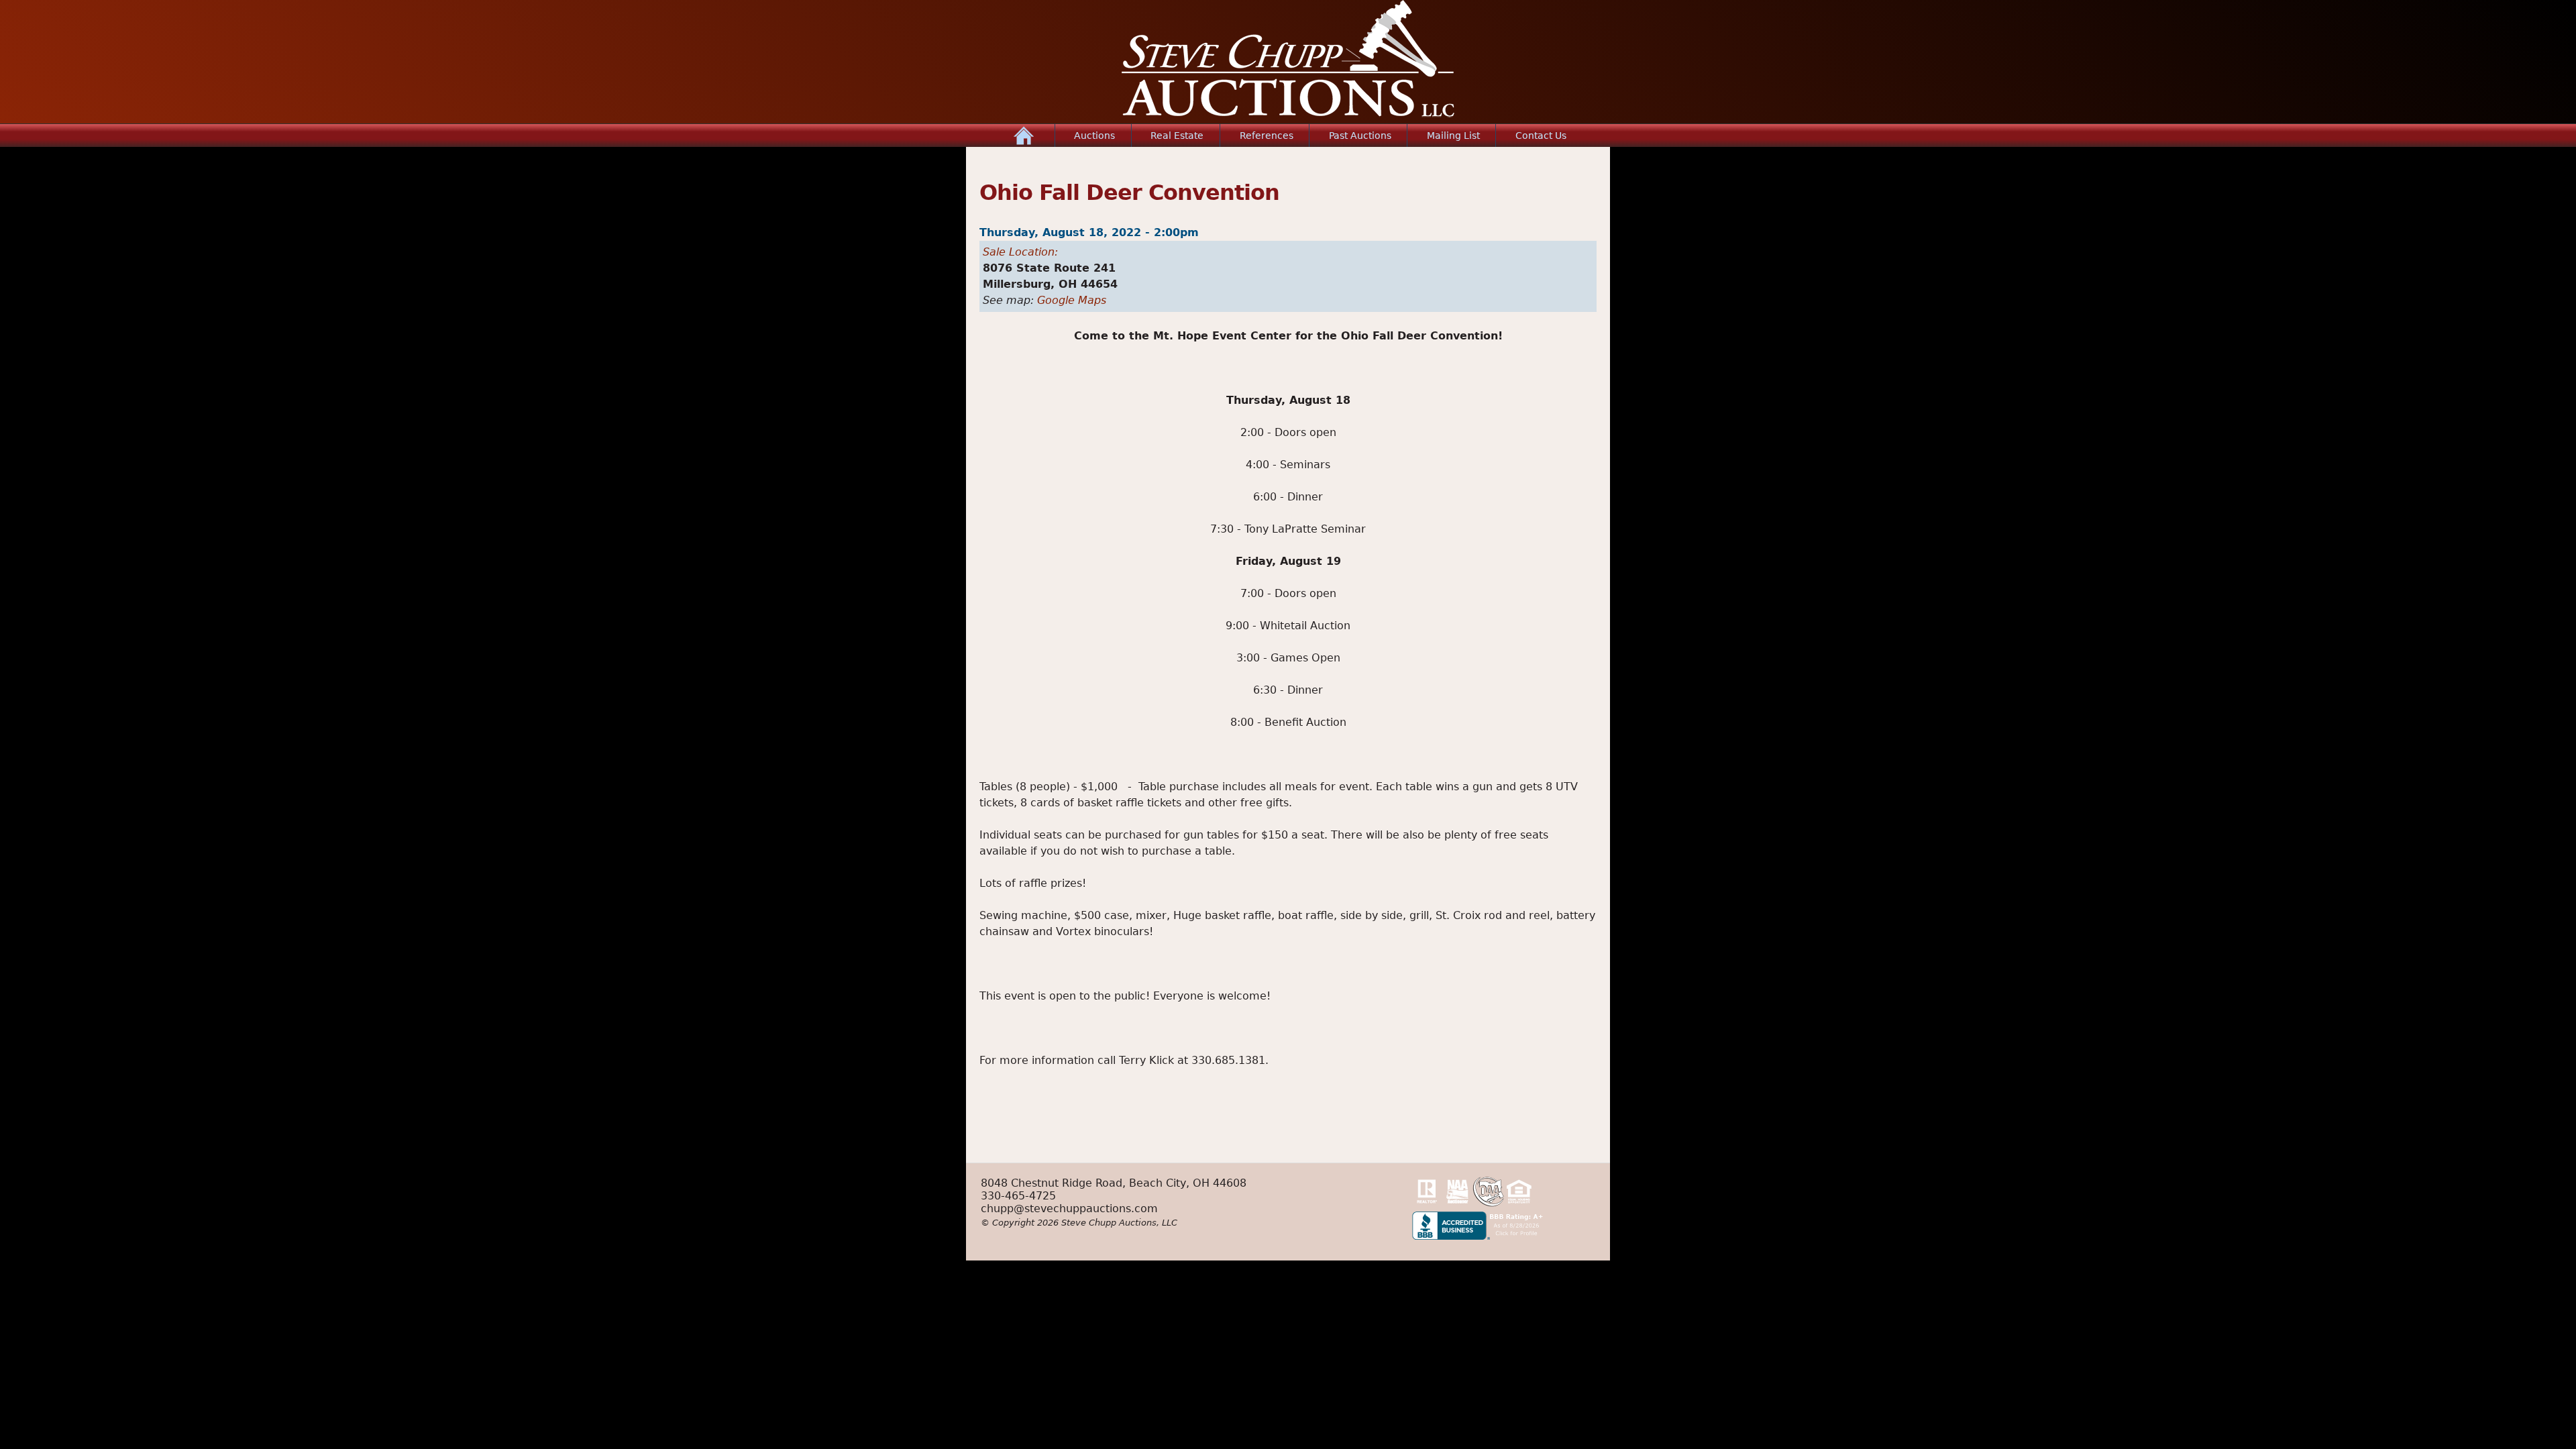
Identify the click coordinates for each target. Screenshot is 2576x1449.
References (1267, 136)
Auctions (1094, 136)
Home (1024, 136)
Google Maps (1072, 300)
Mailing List (1453, 136)
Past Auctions (1360, 136)
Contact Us (1541, 136)
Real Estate (1177, 136)
